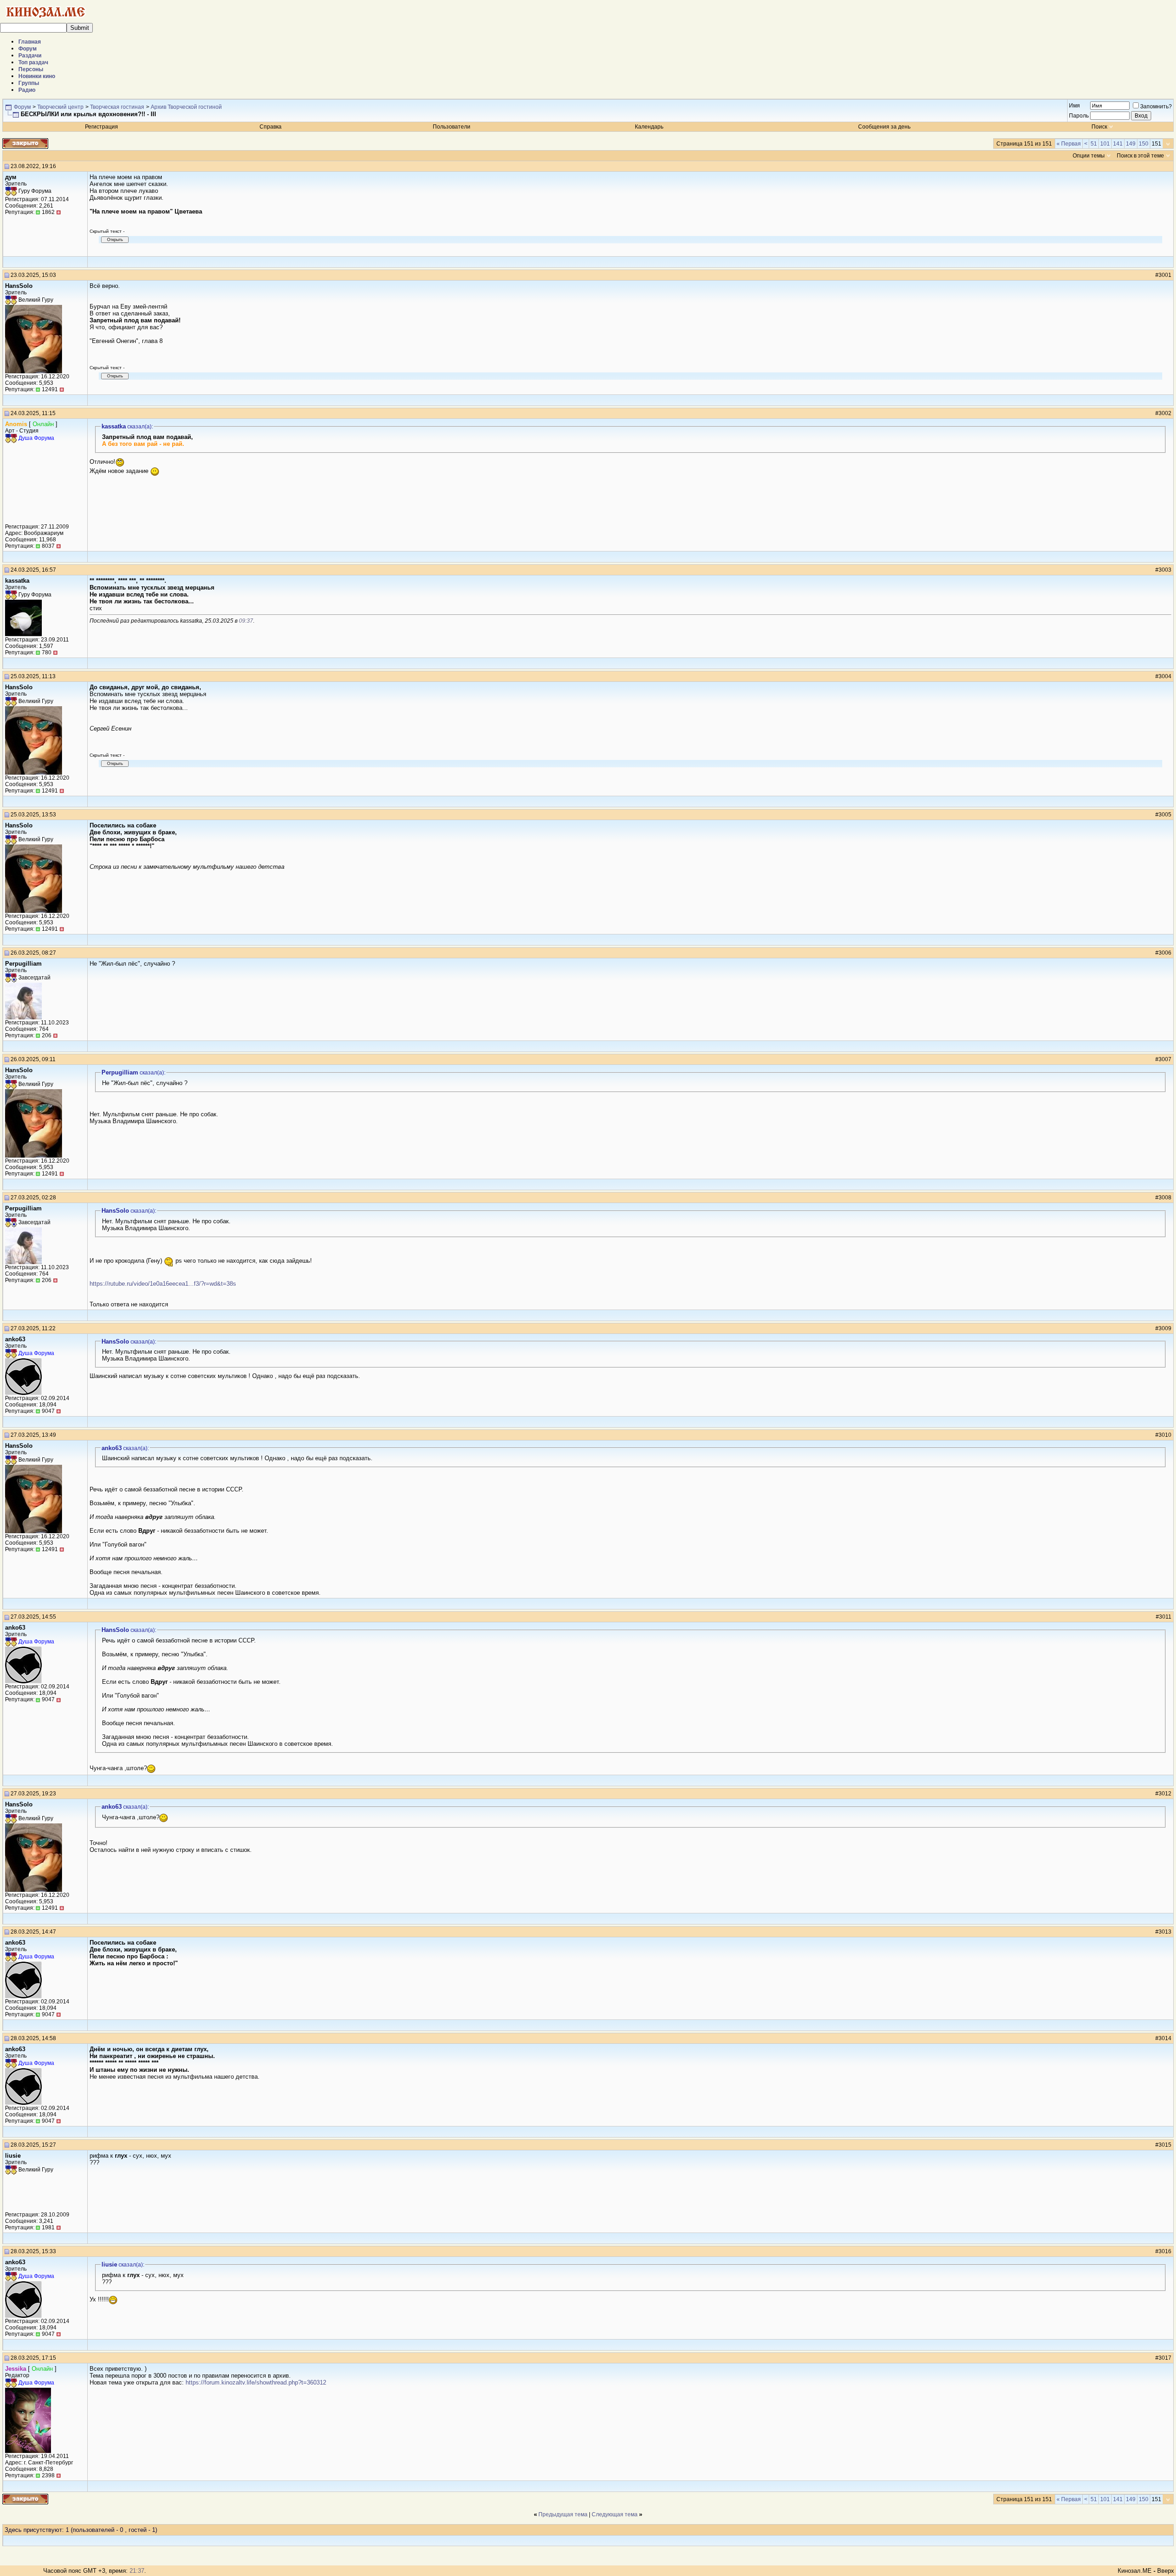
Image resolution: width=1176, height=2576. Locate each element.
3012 (1165, 1794)
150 (1144, 144)
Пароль (1079, 116)
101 (1105, 144)
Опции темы (1089, 156)
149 (1131, 144)
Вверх (1166, 2571)
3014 (1165, 2038)
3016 (1165, 2251)
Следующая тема (615, 2514)
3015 (1165, 2145)
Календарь (649, 127)
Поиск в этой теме (1140, 156)
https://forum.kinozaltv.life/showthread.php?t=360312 (256, 2382)
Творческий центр (60, 107)
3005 (1165, 815)
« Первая (1069, 144)
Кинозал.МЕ (1135, 2571)
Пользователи (452, 127)
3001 (1165, 275)
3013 (1165, 1932)
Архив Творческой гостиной (186, 107)
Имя (1074, 106)
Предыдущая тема (563, 2514)
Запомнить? (1156, 107)
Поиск (1099, 127)
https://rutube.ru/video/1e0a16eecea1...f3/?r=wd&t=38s (163, 1284)
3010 (1165, 1435)
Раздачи (30, 56)
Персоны (31, 69)
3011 (1165, 1617)
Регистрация (102, 127)
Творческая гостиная (117, 107)
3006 (1165, 953)
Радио (27, 90)
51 (1094, 144)
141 (1118, 144)
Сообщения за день (884, 127)
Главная (30, 42)
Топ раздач (33, 62)
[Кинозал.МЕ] (46, 21)
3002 (1165, 413)
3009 (1165, 1328)
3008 (1165, 1198)
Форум (28, 49)
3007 (1165, 1059)
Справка (271, 127)
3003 (1165, 570)
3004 (1165, 676)
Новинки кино (37, 76)
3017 (1165, 2358)
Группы (29, 83)
